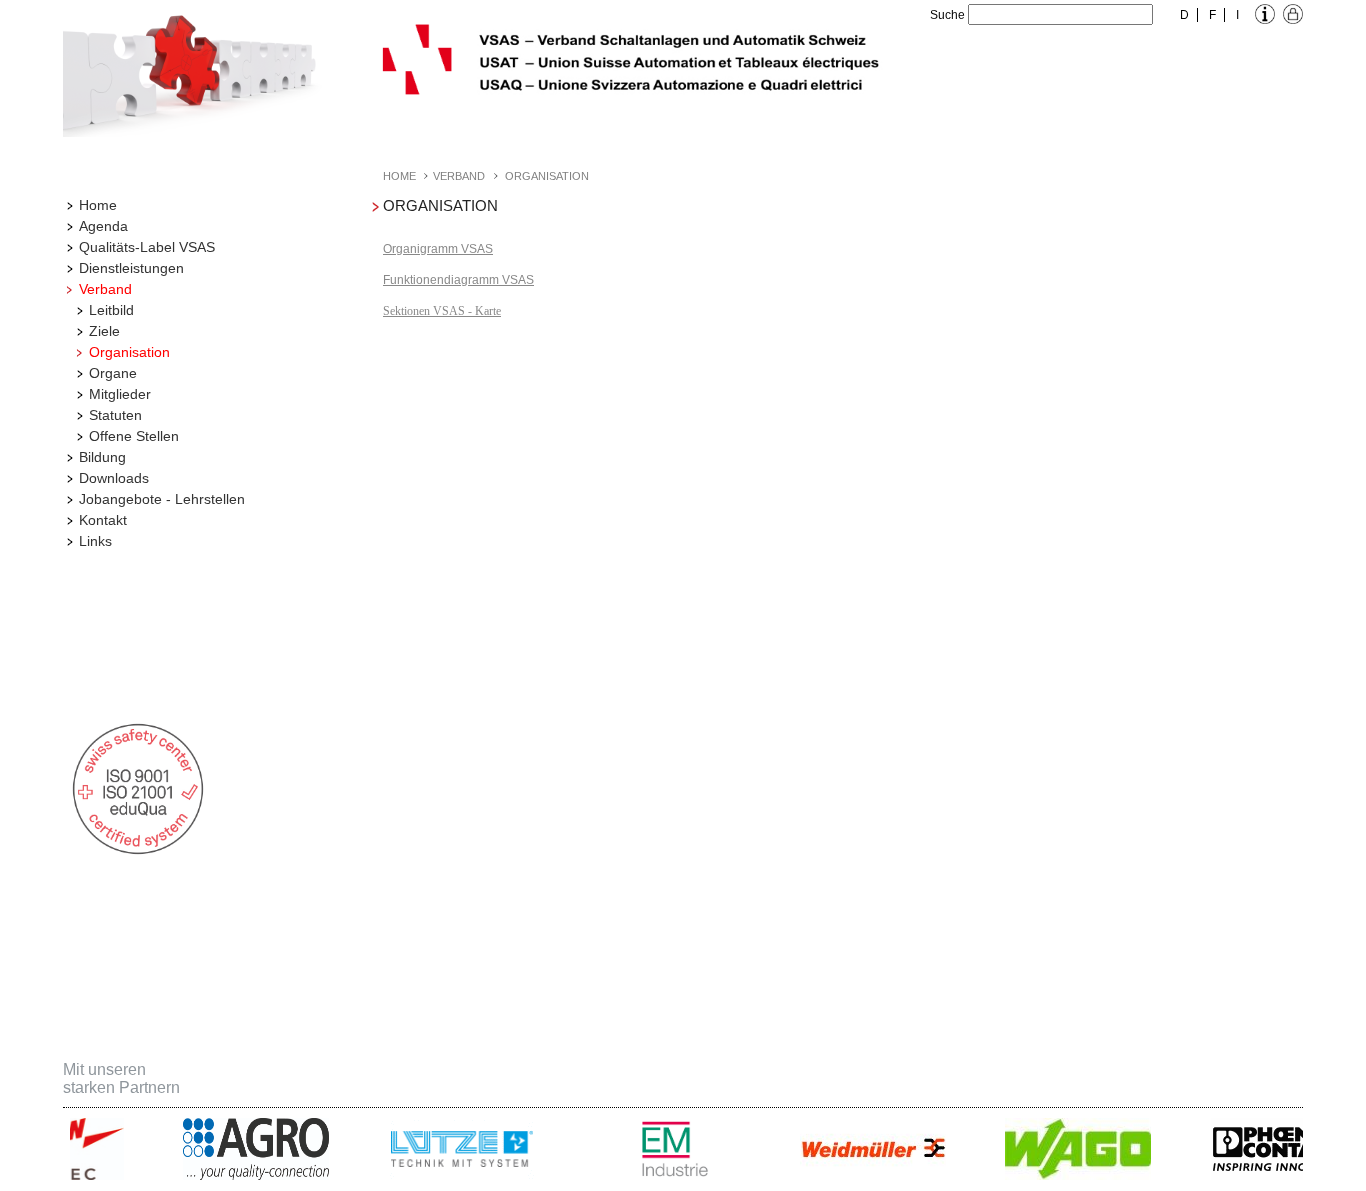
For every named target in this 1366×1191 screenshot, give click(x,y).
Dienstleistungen (131, 268)
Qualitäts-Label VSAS (147, 247)
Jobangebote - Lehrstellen (162, 499)
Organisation (129, 352)
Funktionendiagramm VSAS (458, 280)
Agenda (103, 226)
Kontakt (103, 520)
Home (98, 205)
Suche (947, 15)
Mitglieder (120, 394)
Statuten (115, 415)
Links (95, 541)
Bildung (102, 457)
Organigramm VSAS (438, 249)
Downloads (114, 478)
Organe (113, 373)
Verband (105, 289)
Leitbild (111, 310)
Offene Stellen (134, 436)
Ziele (104, 331)
